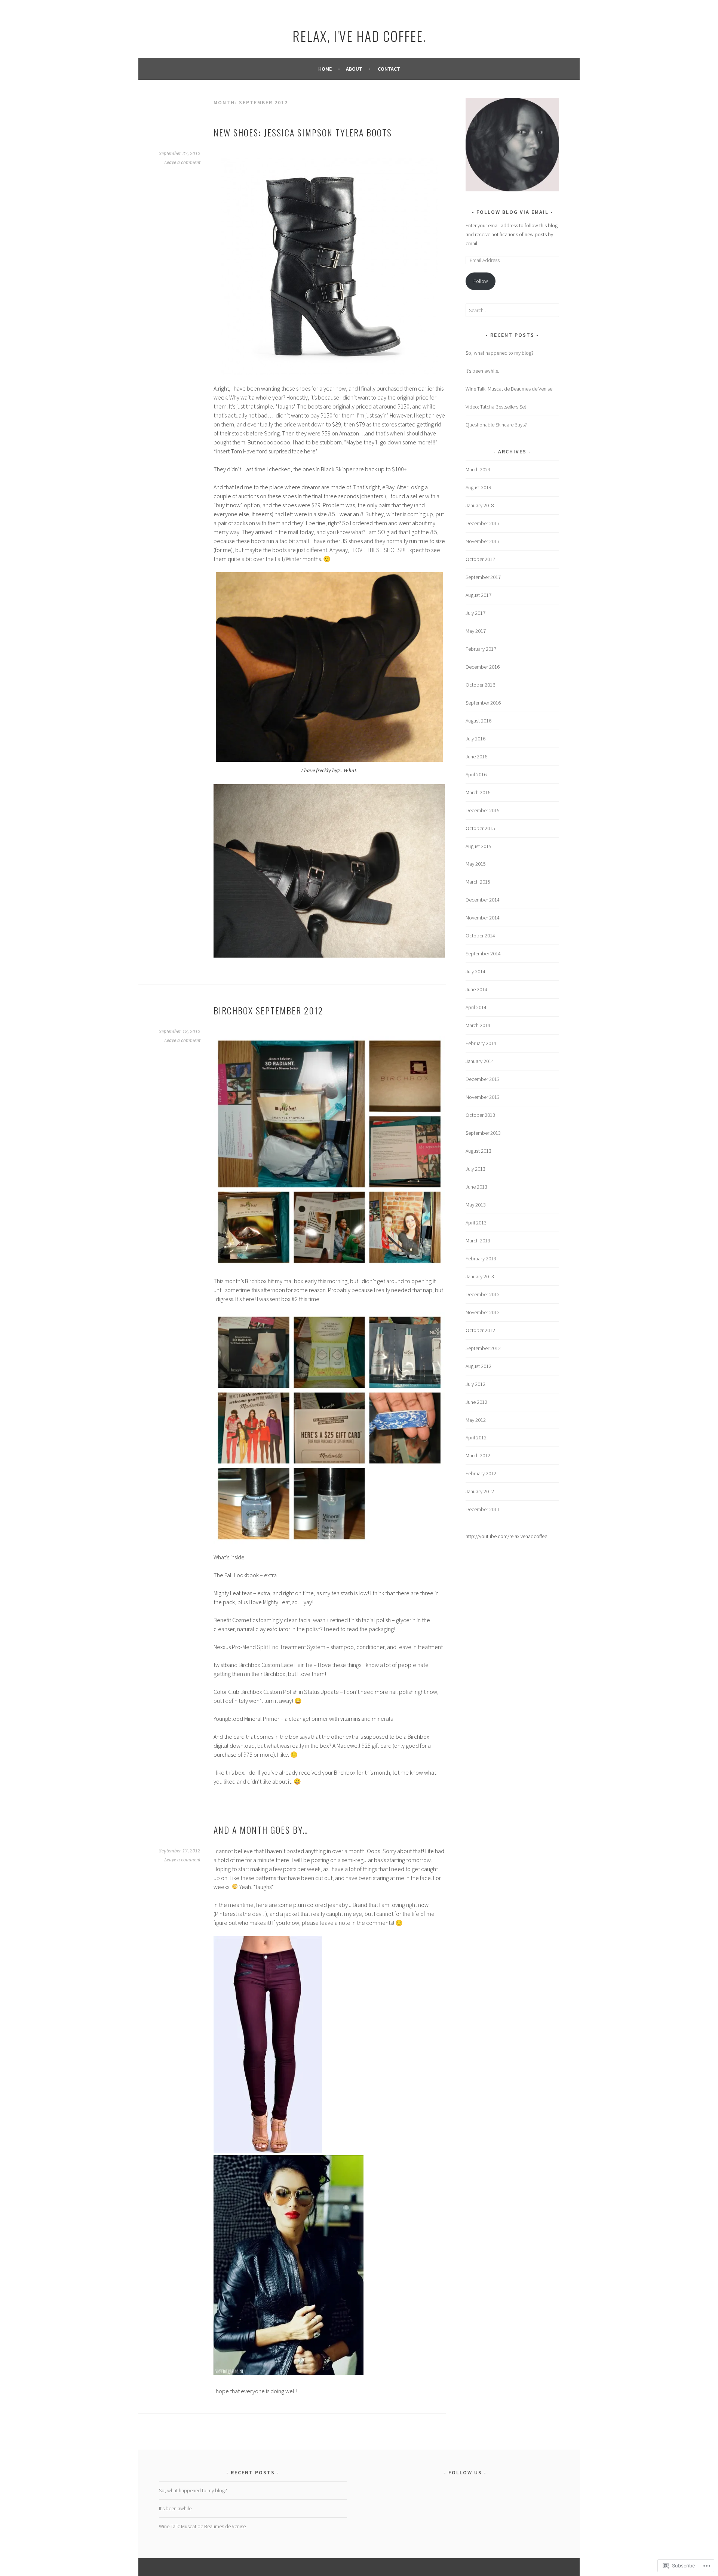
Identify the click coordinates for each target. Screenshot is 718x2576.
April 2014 (476, 1007)
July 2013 (475, 1169)
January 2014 (480, 1061)
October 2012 (480, 1330)
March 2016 (478, 792)
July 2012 (475, 1384)
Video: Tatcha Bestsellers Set (496, 407)
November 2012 (483, 1312)
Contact (389, 69)
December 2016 (483, 667)
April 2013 (476, 1223)
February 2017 (481, 649)
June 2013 (476, 1187)
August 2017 (478, 595)
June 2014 (476, 989)
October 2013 (480, 1115)
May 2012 (476, 1420)
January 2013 (480, 1276)
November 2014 (483, 918)
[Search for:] (512, 310)
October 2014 (480, 936)
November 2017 (483, 541)
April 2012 (476, 1438)
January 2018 (480, 505)
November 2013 (483, 1097)
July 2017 (475, 613)
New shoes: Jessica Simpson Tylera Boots (303, 132)
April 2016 (476, 774)
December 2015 (483, 810)
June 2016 (476, 757)
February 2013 (481, 1258)
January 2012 (480, 1491)
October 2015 (480, 828)
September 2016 (483, 703)
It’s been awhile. (482, 371)
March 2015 (478, 882)
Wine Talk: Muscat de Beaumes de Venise (509, 389)
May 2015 (476, 864)
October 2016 (480, 685)
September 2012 (483, 1348)
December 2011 (483, 1509)
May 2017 (476, 631)
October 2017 (480, 559)
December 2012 (483, 1294)
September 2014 (483, 953)
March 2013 (478, 1241)
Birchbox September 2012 (268, 1010)
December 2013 (483, 1079)
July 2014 (475, 971)
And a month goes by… (261, 1830)
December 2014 (483, 900)
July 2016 (475, 739)
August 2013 (478, 1151)
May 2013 (476, 1205)
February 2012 (481, 1473)
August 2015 (478, 846)
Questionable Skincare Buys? (496, 425)
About (354, 69)
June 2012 (476, 1402)
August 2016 (478, 721)
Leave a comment (182, 163)
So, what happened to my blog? (500, 353)
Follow (481, 281)
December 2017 (483, 523)
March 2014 (478, 1025)
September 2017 (483, 577)
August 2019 (478, 487)
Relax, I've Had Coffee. (359, 36)
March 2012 (478, 1455)
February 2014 (481, 1043)
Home (325, 69)
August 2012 (478, 1366)
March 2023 (478, 469)
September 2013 (483, 1133)
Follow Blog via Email (513, 212)
